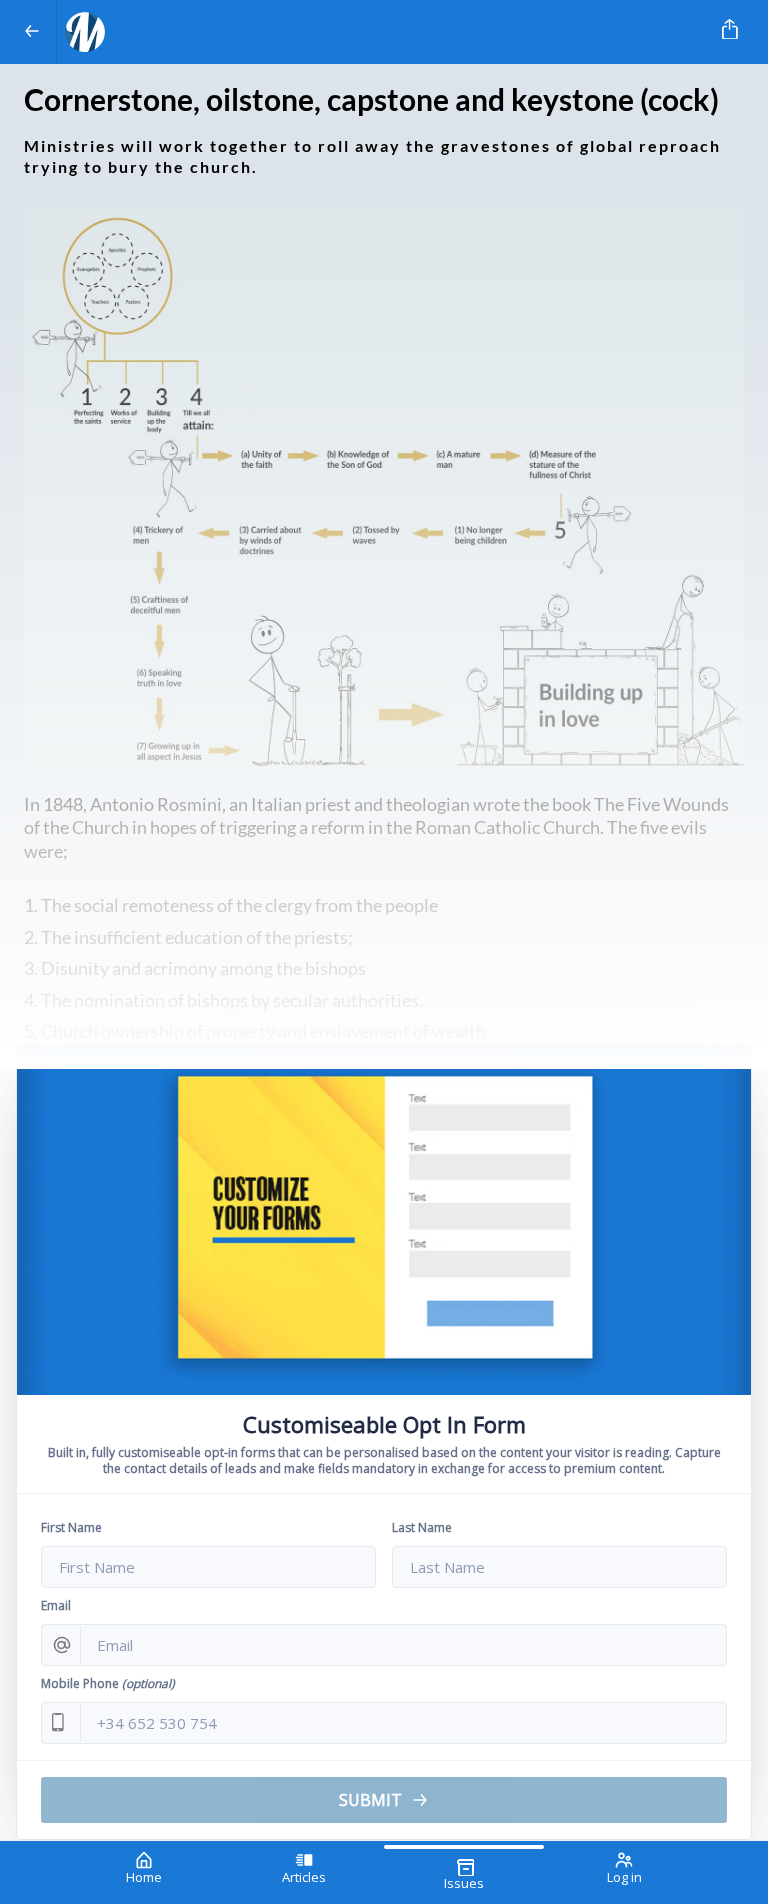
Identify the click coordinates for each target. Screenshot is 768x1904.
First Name (71, 1527)
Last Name (422, 1527)
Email (56, 1605)
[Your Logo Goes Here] (380, 32)
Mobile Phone (108, 1683)
